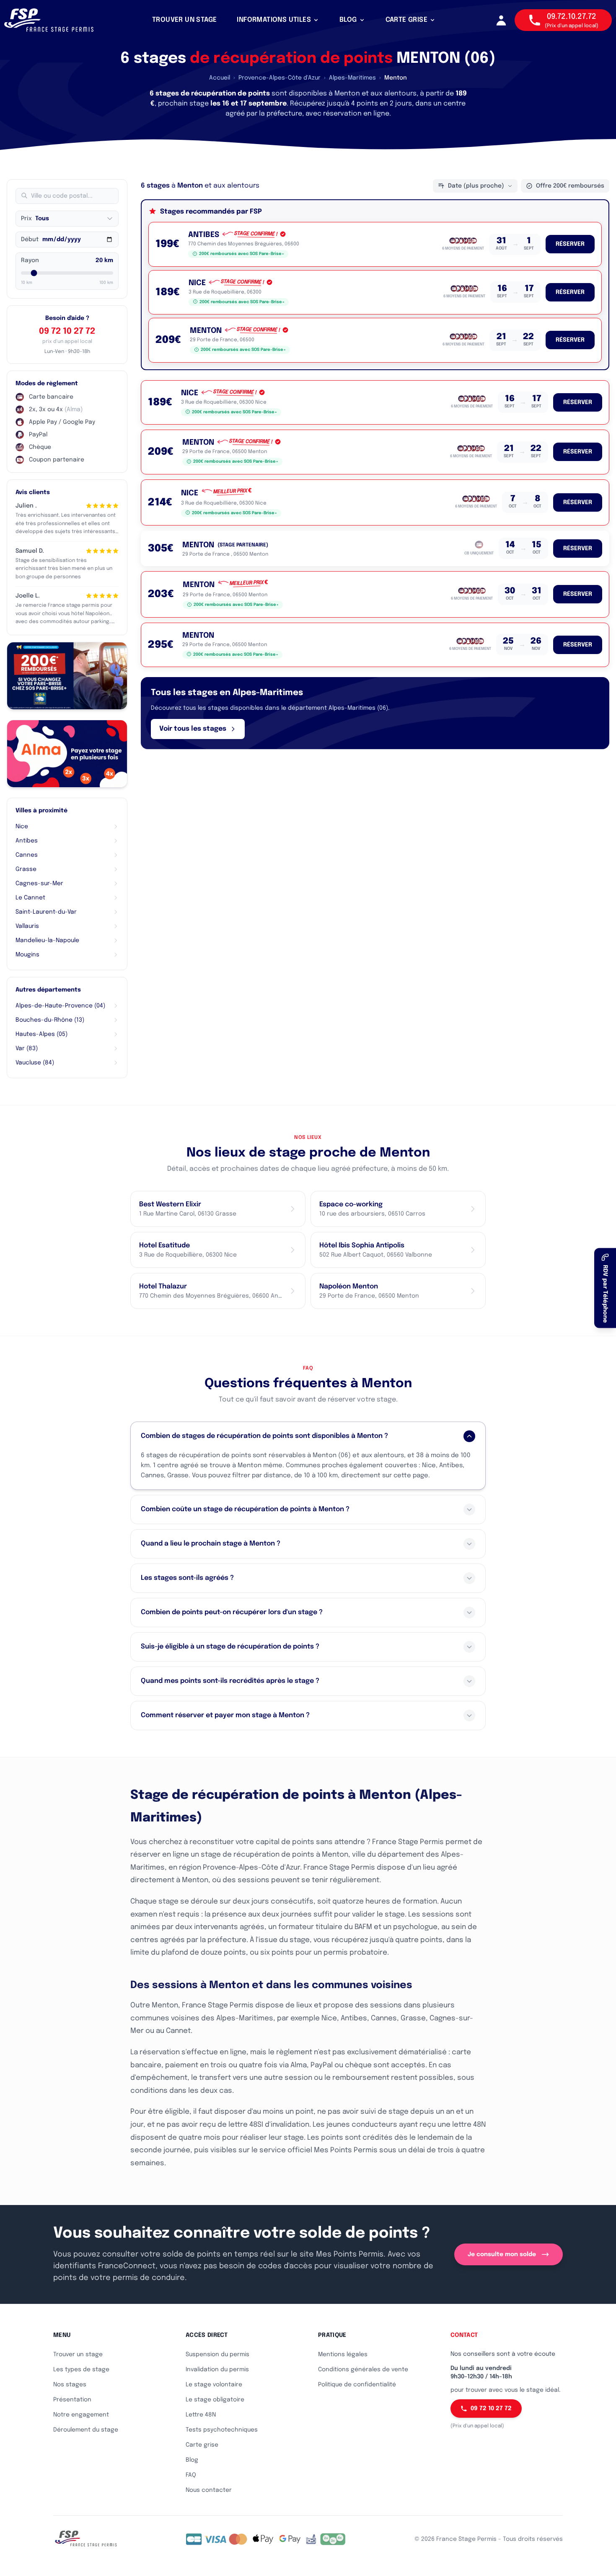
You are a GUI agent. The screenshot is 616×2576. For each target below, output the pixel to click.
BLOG (348, 20)
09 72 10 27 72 (67, 331)
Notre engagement (81, 2415)
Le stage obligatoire (215, 2400)
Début (30, 240)
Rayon (30, 260)
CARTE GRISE (406, 20)
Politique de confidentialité (357, 2385)
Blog (192, 2460)
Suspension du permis (217, 2354)
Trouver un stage (78, 2354)
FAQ (191, 2475)
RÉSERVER (570, 244)
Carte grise (202, 2445)
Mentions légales (343, 2354)
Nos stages (70, 2385)
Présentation (72, 2400)
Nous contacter (209, 2490)
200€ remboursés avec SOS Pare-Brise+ (242, 254)
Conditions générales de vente (363, 2370)
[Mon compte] (501, 20)
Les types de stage (81, 2370)
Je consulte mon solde (502, 2254)
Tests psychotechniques (222, 2430)
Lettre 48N (201, 2415)
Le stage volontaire (214, 2385)
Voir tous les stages (193, 729)
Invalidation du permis (217, 2370)
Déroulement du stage (86, 2430)
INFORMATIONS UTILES (274, 20)
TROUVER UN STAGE (184, 20)
